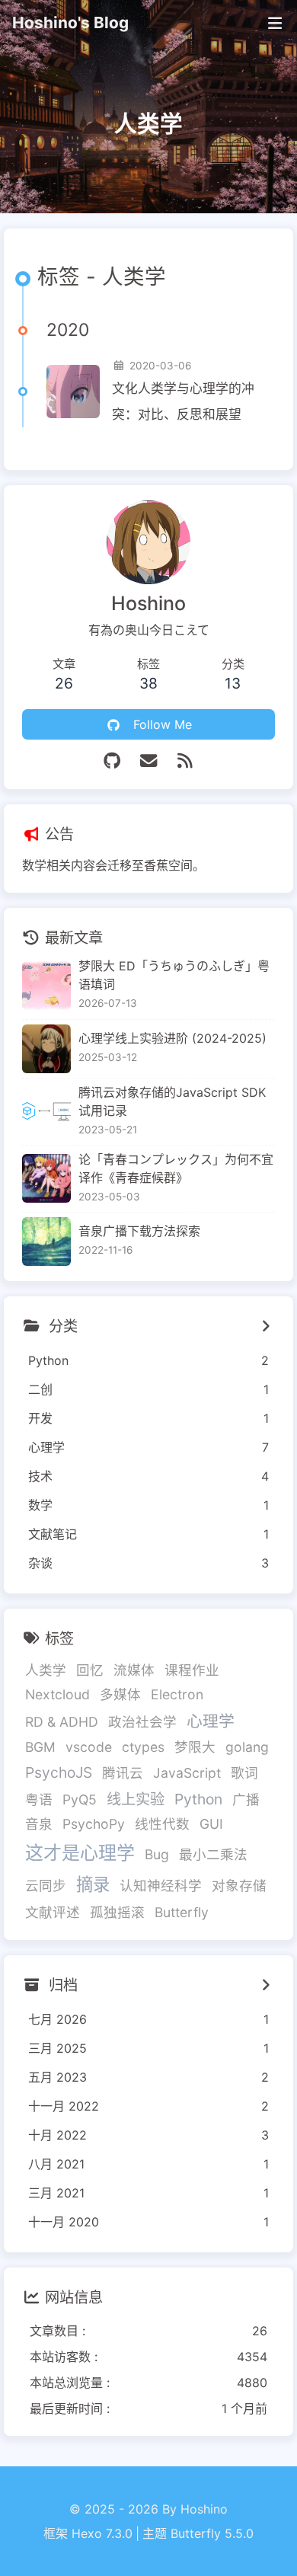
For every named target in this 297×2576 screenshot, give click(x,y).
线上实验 (136, 1799)
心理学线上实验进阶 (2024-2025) (172, 1038)
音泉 (39, 1824)
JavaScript (187, 1773)
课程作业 (192, 1670)
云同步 (46, 1886)
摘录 (93, 1884)
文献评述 (53, 1912)
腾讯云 (123, 1773)
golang (247, 1747)
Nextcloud (57, 1694)
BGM (40, 1747)
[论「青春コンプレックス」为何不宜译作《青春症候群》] (46, 1178)
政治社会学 (142, 1722)
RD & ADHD (62, 1722)
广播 (246, 1799)
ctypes (143, 1747)
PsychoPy (94, 1824)
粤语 (39, 1799)
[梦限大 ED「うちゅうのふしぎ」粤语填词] (46, 986)
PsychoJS (59, 1772)
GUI (211, 1824)
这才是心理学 (80, 1853)
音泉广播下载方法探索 (139, 1231)
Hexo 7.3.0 (102, 2533)
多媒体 (120, 1694)
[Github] (112, 761)
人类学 (46, 1670)
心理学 (211, 1721)
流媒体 (134, 1670)
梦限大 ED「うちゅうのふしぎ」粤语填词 (174, 975)
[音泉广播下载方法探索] (46, 1242)
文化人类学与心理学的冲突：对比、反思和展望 (183, 401)
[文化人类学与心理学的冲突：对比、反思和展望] (73, 392)
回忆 (90, 1670)
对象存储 (239, 1886)
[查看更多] (266, 1326)
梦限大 (195, 1747)
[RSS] (185, 761)
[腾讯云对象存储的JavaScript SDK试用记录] (46, 1111)
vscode (89, 1747)
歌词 (244, 1773)
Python (198, 1799)
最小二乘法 (213, 1854)
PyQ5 (80, 1799)
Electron (177, 1694)
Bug (157, 1854)
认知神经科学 (161, 1886)
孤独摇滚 (117, 1912)
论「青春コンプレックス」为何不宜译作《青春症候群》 (176, 1168)
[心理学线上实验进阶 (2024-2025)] (46, 1049)
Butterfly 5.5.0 (212, 2533)
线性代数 (162, 1824)
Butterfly (182, 1912)
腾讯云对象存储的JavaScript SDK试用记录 (172, 1101)
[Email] (148, 761)
